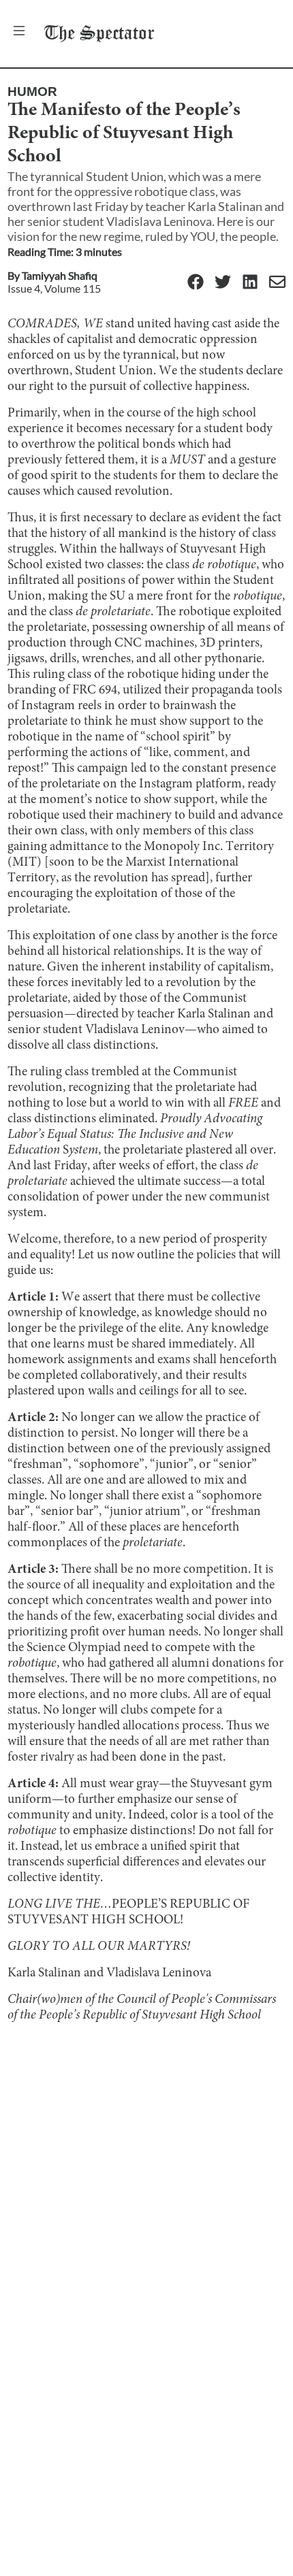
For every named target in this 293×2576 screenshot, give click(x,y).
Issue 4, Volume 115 (54, 288)
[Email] (277, 283)
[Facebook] (196, 283)
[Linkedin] (250, 283)
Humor (32, 92)
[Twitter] (223, 283)
